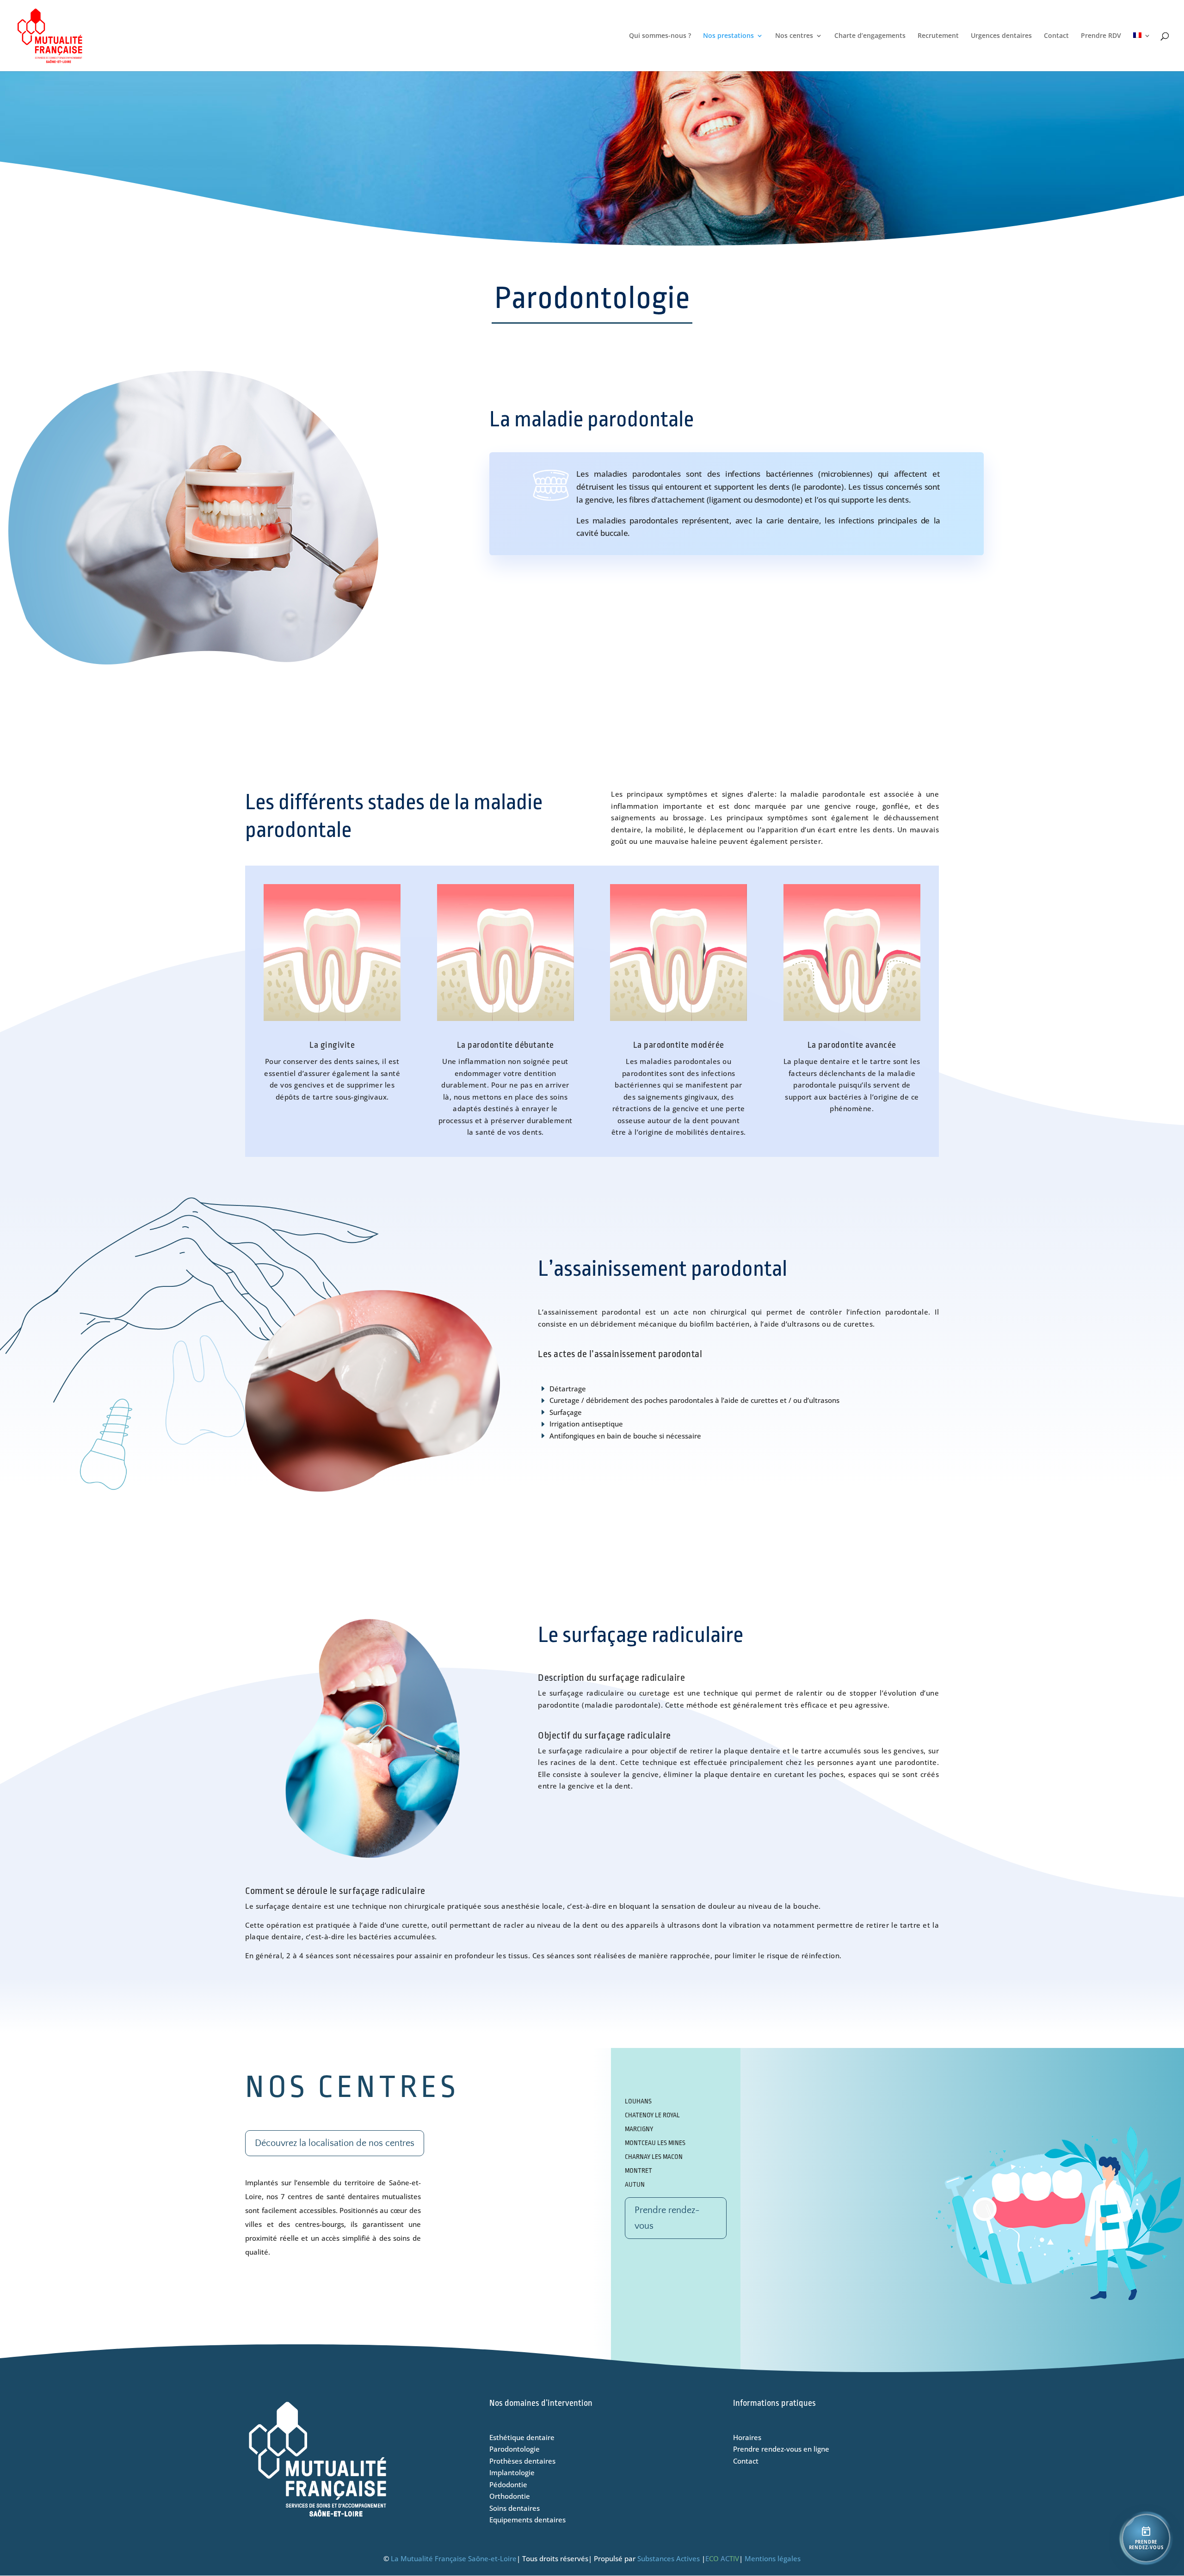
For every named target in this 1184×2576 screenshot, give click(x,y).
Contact (1056, 36)
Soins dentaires (515, 2508)
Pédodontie (508, 2484)
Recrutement (938, 36)
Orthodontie (510, 2496)
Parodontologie (515, 2449)
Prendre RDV (1101, 36)
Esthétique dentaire (522, 2437)
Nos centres (794, 36)
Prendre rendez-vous (667, 2218)
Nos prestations (728, 36)
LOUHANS (638, 2101)
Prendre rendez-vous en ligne (781, 2449)
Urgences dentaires (1001, 36)
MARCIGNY (639, 2129)
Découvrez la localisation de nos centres (335, 2143)
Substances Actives (669, 2558)
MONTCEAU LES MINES (655, 2143)
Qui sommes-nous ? (660, 36)
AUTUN (635, 2184)
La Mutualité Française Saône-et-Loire (454, 2558)
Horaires (747, 2437)
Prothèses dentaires (522, 2461)
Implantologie (512, 2472)
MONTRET (638, 2170)
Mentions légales (773, 2558)
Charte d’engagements (870, 36)
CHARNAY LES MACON (654, 2157)
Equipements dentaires (527, 2520)
